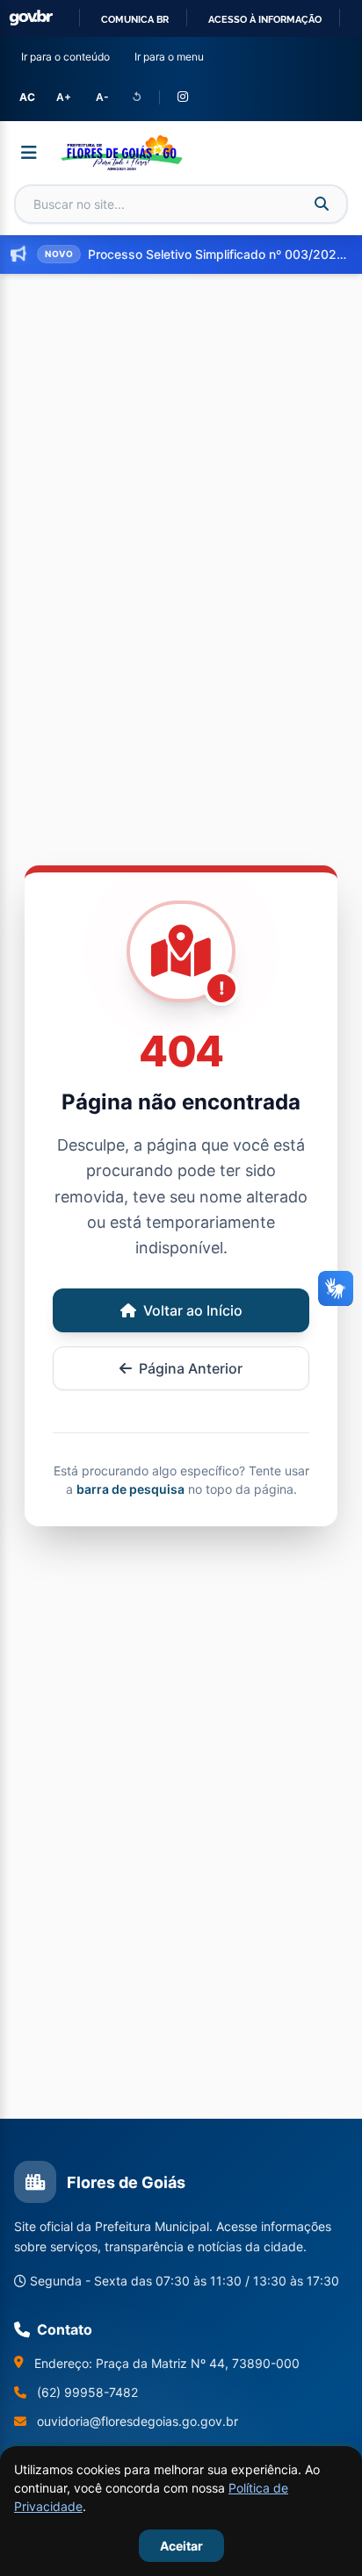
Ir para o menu (173, 56)
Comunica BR (135, 19)
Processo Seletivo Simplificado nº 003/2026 (218, 254)
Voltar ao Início (193, 1310)
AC (27, 97)
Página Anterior (191, 1368)
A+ (64, 97)
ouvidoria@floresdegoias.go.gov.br (138, 2421)
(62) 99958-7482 (87, 2392)
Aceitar (181, 2546)
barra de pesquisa (130, 1489)
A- (102, 97)
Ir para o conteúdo (69, 56)
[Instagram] (183, 97)
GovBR (31, 18)
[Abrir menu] (29, 153)
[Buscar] (322, 204)
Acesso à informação (265, 19)
